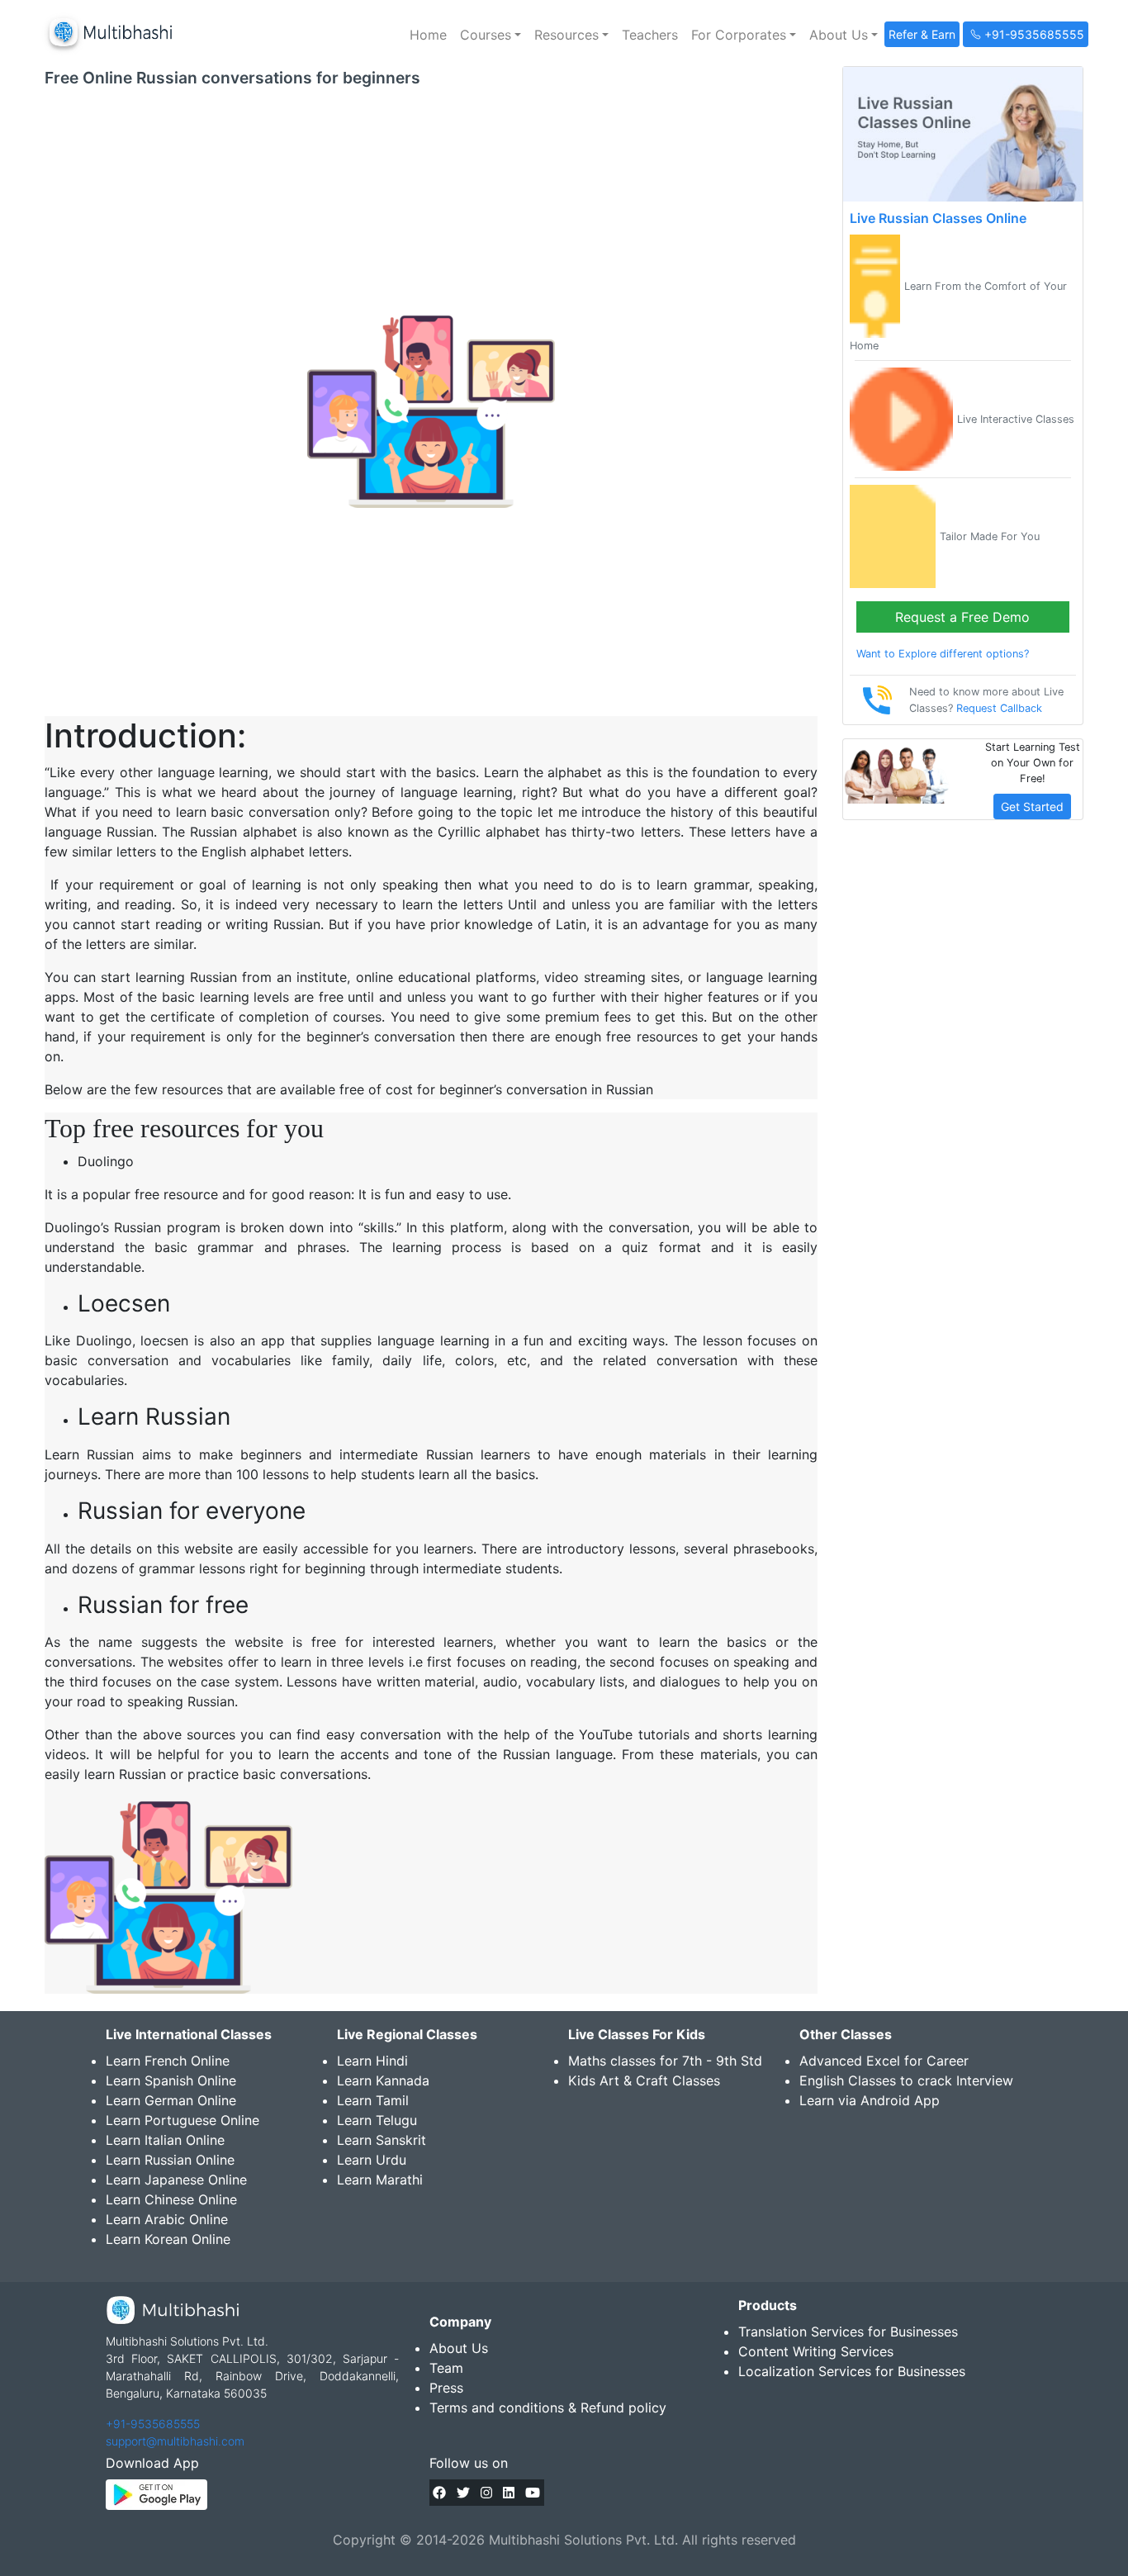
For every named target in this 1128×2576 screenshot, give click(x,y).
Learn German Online (171, 2100)
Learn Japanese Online (176, 2180)
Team (446, 2368)
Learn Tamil (373, 2100)
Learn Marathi (380, 2180)
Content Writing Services (816, 2351)
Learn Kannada (383, 2080)
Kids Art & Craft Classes (644, 2080)
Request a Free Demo (962, 617)
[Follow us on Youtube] (533, 2493)
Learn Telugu (377, 2120)
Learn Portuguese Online (182, 2120)
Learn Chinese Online (171, 2199)
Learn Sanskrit (382, 2140)
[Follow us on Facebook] (439, 2493)
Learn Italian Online (165, 2140)
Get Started (1032, 806)
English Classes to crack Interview (906, 2080)
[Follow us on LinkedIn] (509, 2493)
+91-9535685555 (153, 2424)
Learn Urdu (372, 2160)
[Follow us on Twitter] (463, 2493)
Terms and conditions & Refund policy (548, 2408)
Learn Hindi (372, 2061)
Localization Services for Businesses (852, 2371)
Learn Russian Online (170, 2160)
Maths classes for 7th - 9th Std (665, 2061)
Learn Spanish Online (171, 2080)
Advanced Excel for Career (884, 2061)
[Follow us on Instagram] (486, 2493)
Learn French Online (168, 2061)
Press (446, 2388)
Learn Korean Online (168, 2239)
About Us (459, 2348)
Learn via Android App (870, 2100)
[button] (491, 35)
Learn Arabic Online (167, 2219)
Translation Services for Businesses (848, 2332)
